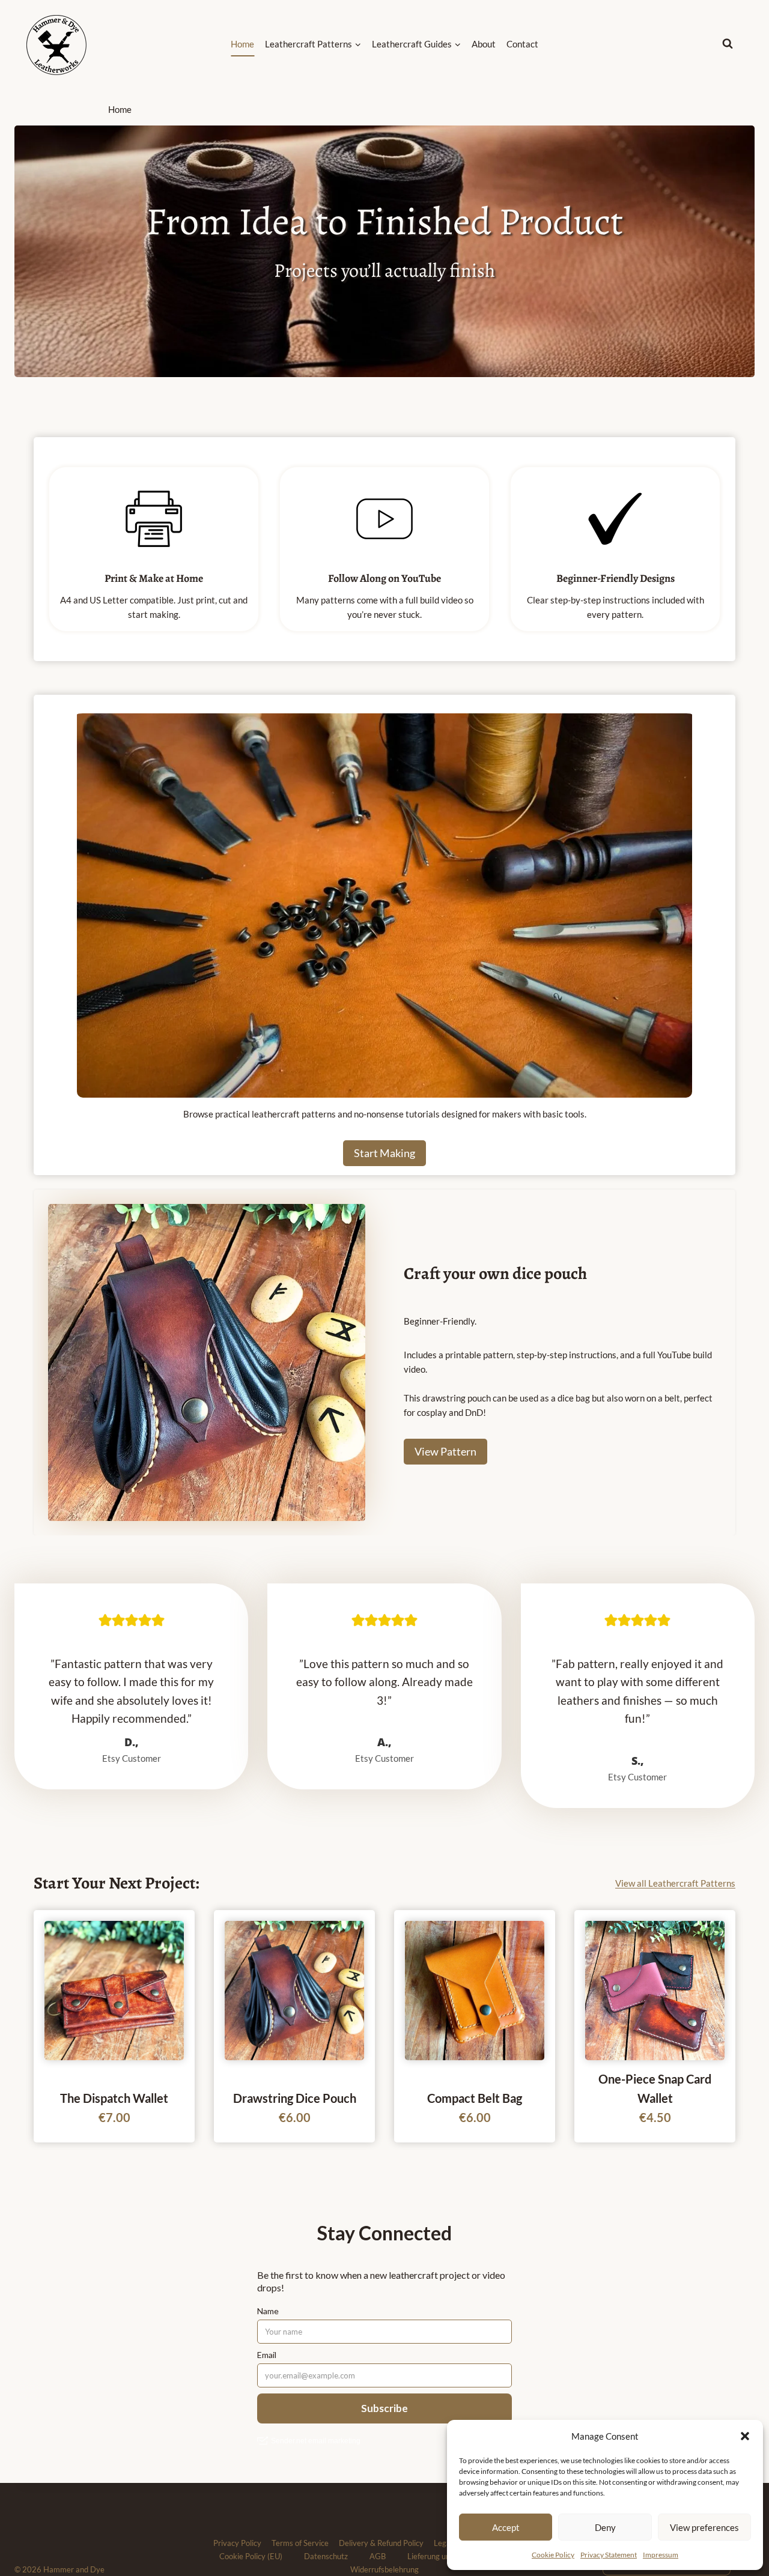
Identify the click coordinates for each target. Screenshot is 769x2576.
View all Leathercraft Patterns (675, 1883)
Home (242, 44)
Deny (605, 2527)
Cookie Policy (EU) (251, 2556)
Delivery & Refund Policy (381, 2543)
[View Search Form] (738, 44)
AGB (378, 2556)
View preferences (704, 2527)
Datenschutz (326, 2556)
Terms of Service (300, 2543)
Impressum (661, 2555)
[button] (745, 2436)
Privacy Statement (609, 2555)
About (484, 44)
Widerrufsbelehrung (384, 2569)
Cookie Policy (553, 2555)
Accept (506, 2527)
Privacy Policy (237, 2543)
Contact (522, 44)
